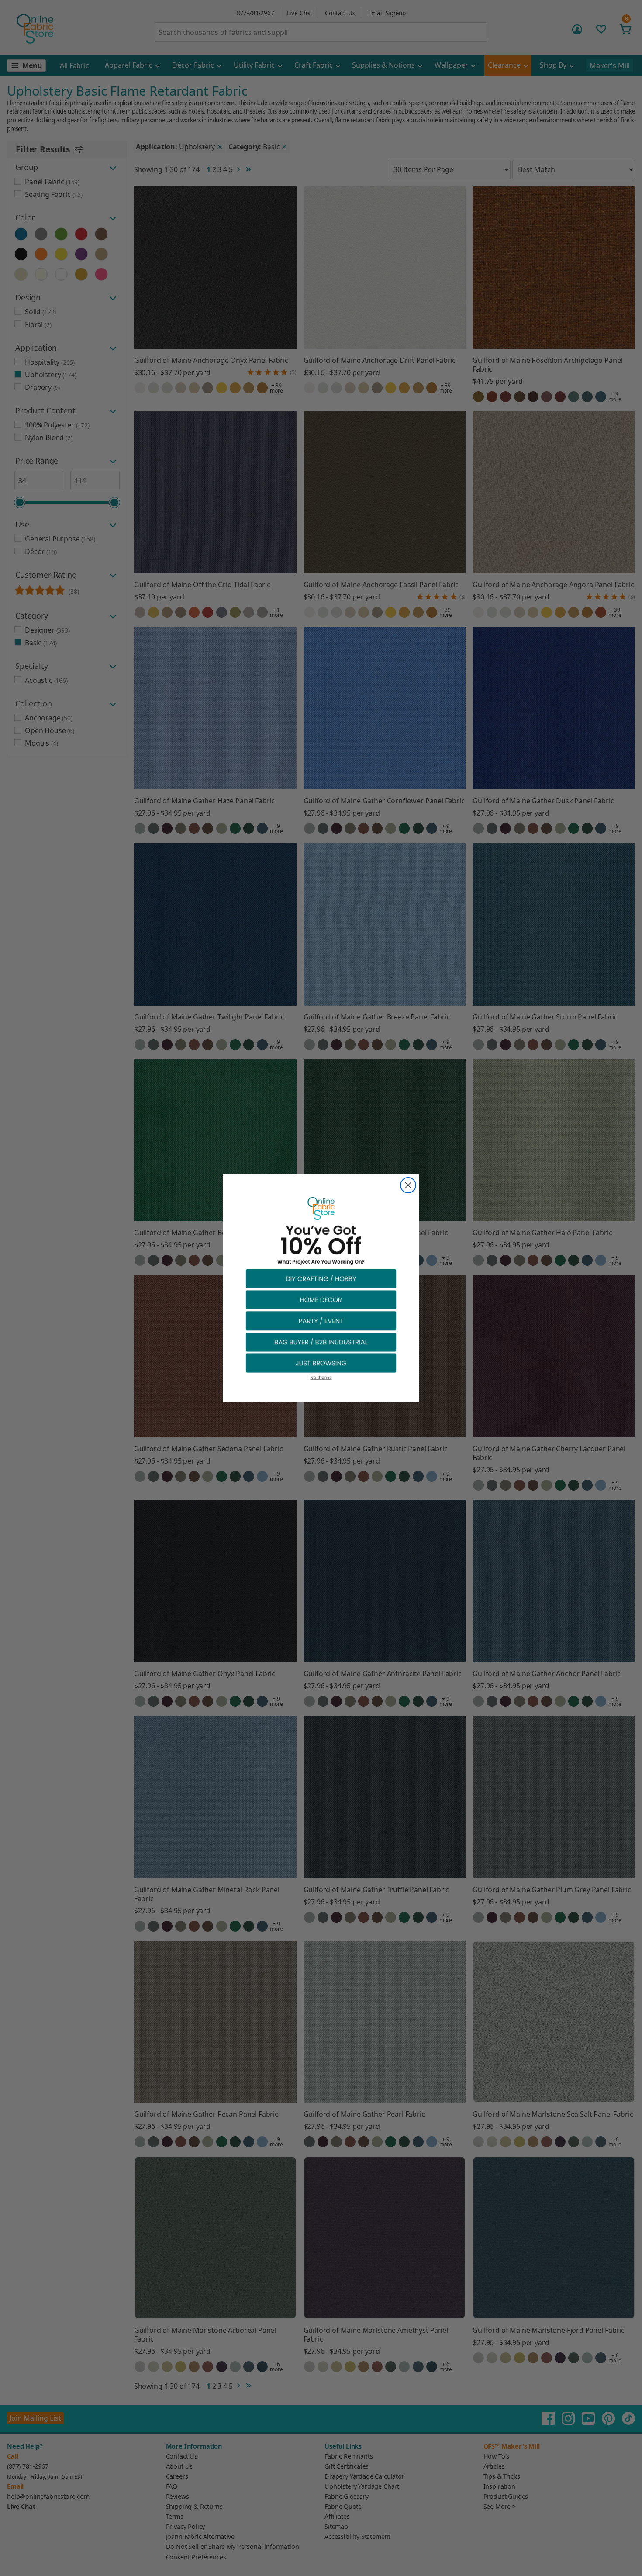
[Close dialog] (408, 1185)
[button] (321, 1278)
